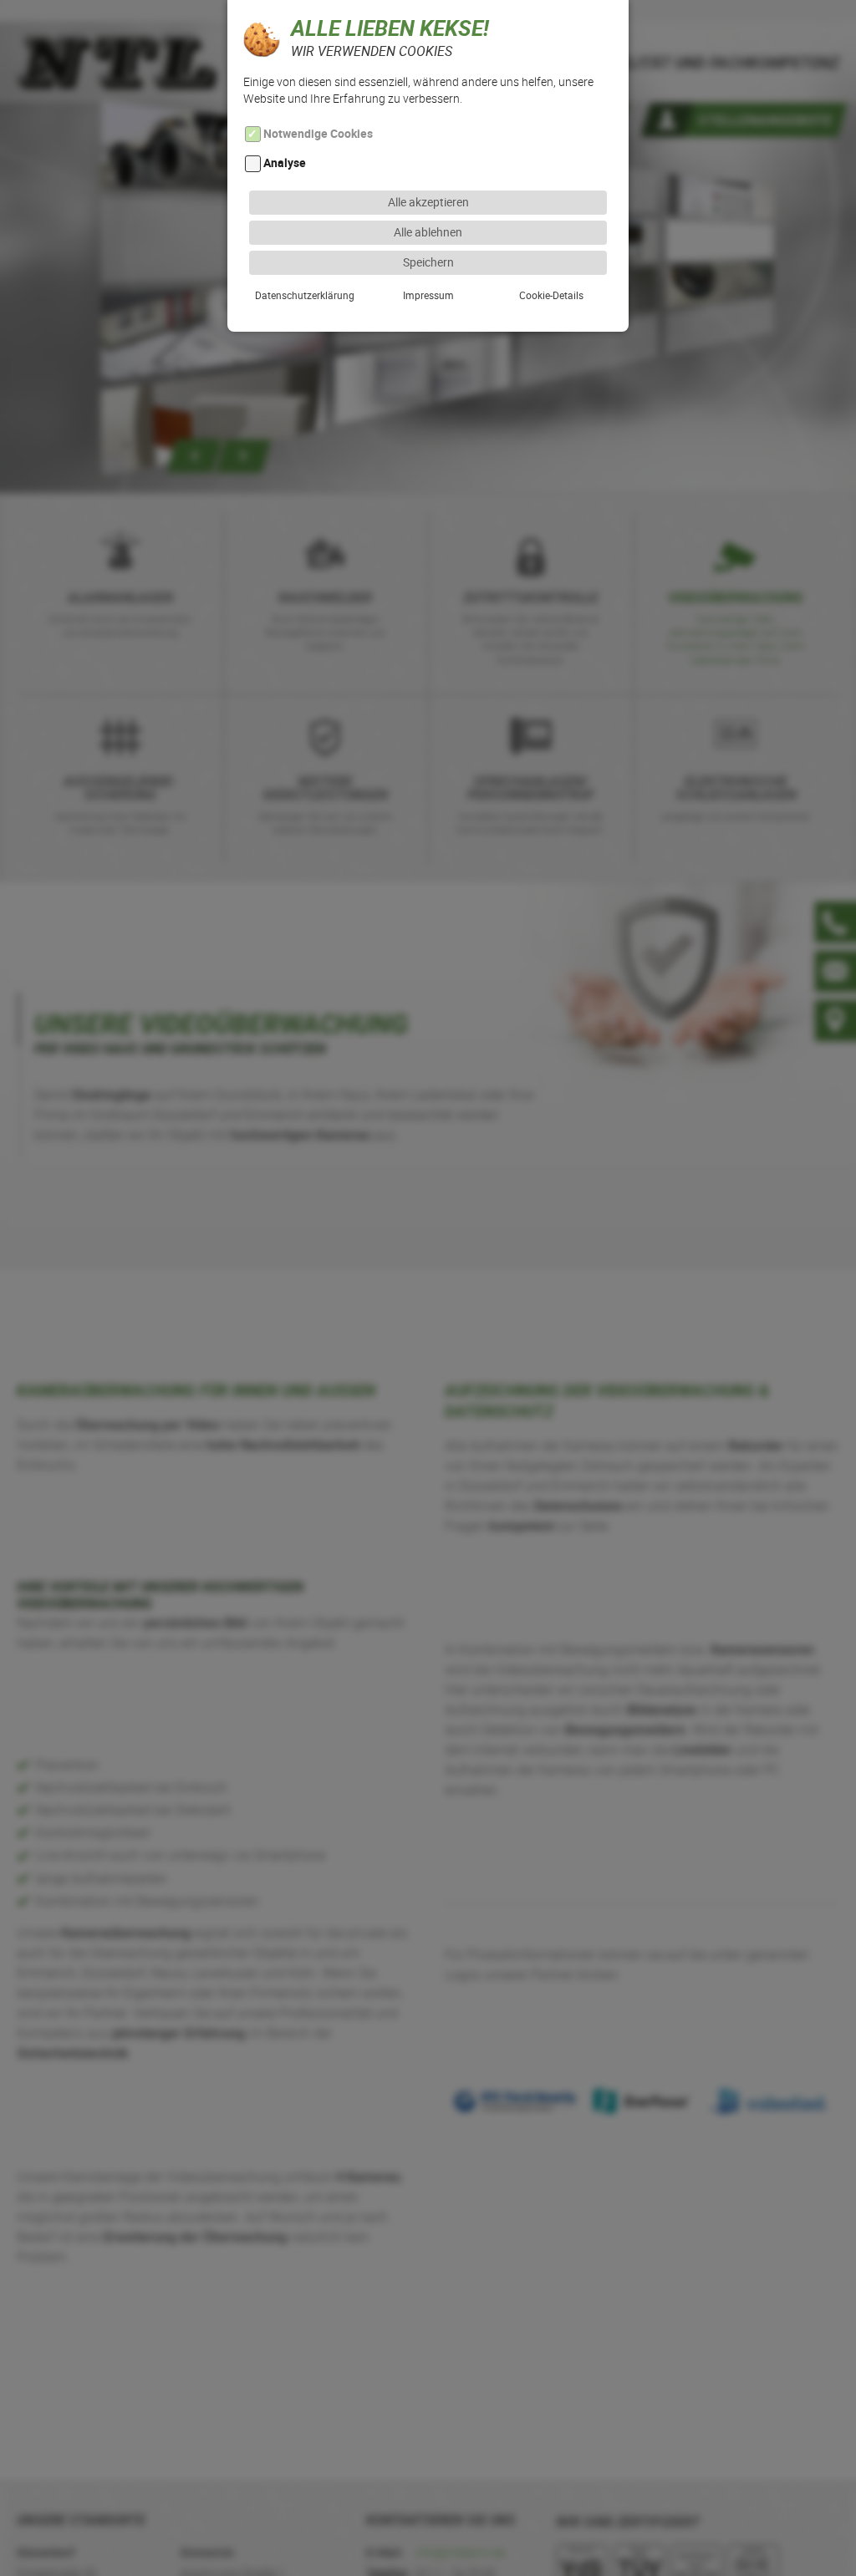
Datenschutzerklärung (305, 295)
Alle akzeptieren (428, 202)
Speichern (428, 262)
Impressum (428, 295)
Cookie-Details (551, 295)
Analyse (285, 163)
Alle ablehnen (428, 232)
